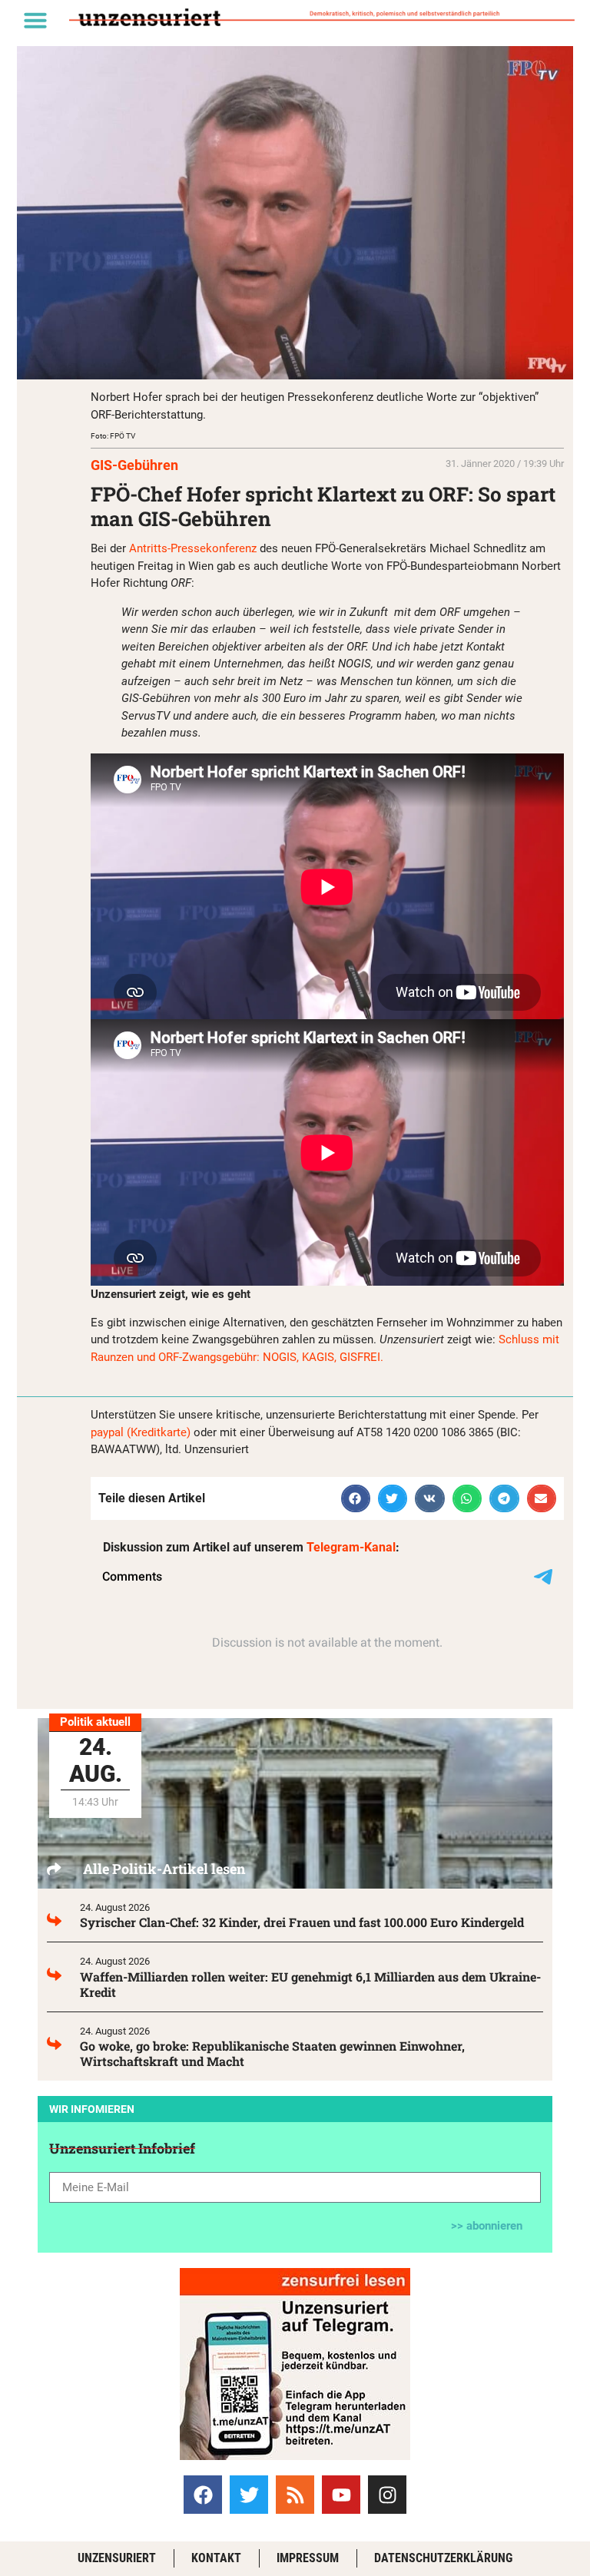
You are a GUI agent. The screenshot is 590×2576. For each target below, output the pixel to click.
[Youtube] (341, 2495)
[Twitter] (249, 2495)
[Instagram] (387, 2495)
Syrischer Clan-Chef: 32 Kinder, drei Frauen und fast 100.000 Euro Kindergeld (302, 1922)
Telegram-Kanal (351, 1547)
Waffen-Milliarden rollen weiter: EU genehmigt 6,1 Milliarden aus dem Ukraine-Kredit (310, 1984)
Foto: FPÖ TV (113, 436)
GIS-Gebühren (134, 465)
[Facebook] (203, 2495)
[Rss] (295, 2495)
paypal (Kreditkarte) (141, 1432)
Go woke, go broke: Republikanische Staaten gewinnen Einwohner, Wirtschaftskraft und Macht (272, 2053)
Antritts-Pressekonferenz (193, 548)
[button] (35, 20)
